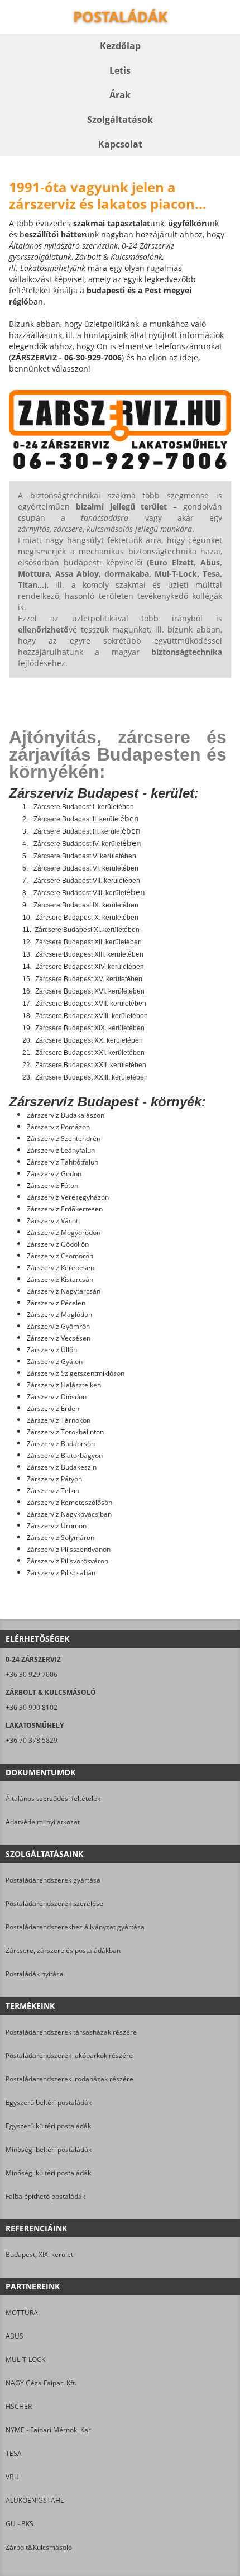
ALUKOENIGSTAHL (35, 2500)
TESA (14, 2453)
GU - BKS (20, 2524)
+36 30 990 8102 (32, 1707)
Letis (120, 70)
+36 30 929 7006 (32, 1674)
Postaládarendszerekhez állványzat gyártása (75, 1927)
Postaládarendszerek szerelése (54, 1904)
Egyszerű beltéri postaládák (49, 2102)
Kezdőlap (120, 46)
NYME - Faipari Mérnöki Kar (48, 2430)
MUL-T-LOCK (25, 2359)
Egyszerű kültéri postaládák (48, 2126)
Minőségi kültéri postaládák (48, 2173)
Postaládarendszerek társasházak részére (71, 2032)
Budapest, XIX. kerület (39, 2254)
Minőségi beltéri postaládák (49, 2149)
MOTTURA (22, 2313)
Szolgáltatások (120, 120)
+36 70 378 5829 (32, 1740)
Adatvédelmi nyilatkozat (43, 1822)
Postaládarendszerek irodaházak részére (69, 2079)
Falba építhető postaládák (45, 2196)
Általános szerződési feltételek (53, 1798)
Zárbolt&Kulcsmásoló (39, 2547)
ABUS (15, 2336)
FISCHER (19, 2406)
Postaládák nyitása (35, 1974)
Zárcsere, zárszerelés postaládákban (63, 1950)
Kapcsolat (120, 144)
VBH (12, 2477)
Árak (120, 95)
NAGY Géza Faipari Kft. (41, 2383)
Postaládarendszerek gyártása (53, 1880)
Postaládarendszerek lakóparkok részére (69, 2055)
